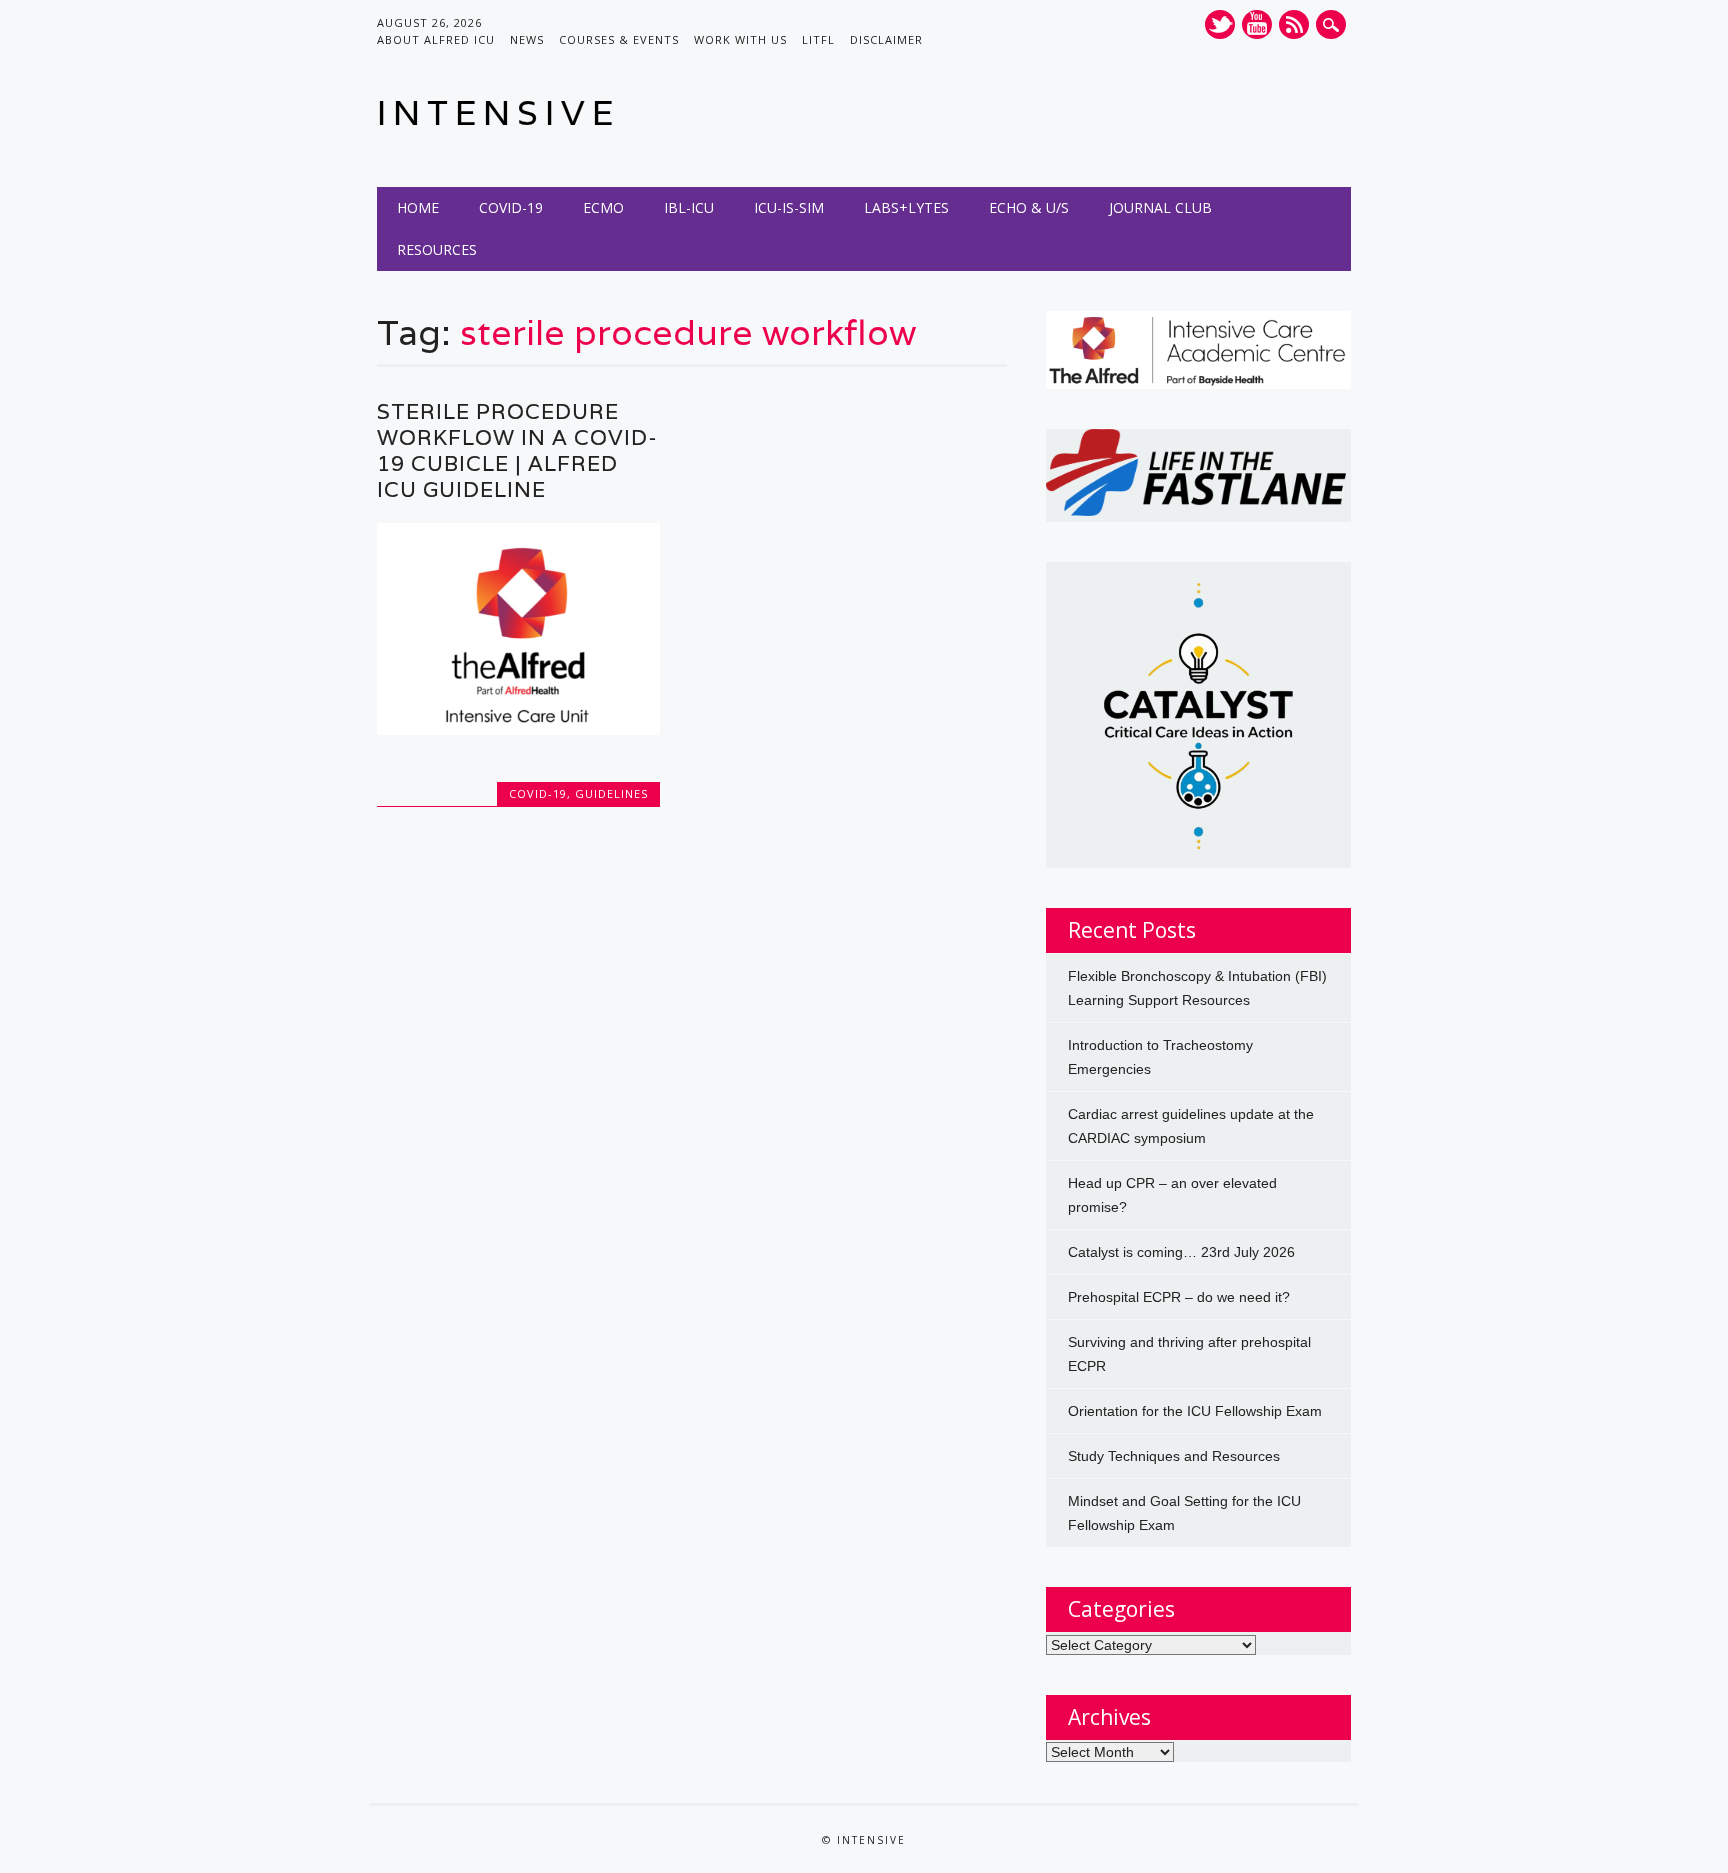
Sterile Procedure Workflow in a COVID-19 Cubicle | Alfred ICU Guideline (517, 450)
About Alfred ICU (436, 39)
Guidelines (611, 793)
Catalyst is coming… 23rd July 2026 (1181, 1252)
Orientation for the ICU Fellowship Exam (1195, 1411)
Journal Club (1160, 207)
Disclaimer (886, 39)
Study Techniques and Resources (1174, 1456)
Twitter (1220, 24)
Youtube (1257, 24)
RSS (1294, 24)
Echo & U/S (1029, 207)
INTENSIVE (498, 112)
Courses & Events (619, 39)
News (527, 39)
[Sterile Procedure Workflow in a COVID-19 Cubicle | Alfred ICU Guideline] (518, 730)
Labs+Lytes (906, 207)
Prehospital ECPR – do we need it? (1179, 1297)
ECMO (603, 207)
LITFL (818, 39)
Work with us (740, 39)
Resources (437, 249)
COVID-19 (511, 207)
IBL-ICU (689, 207)
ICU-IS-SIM (789, 207)
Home (418, 207)
